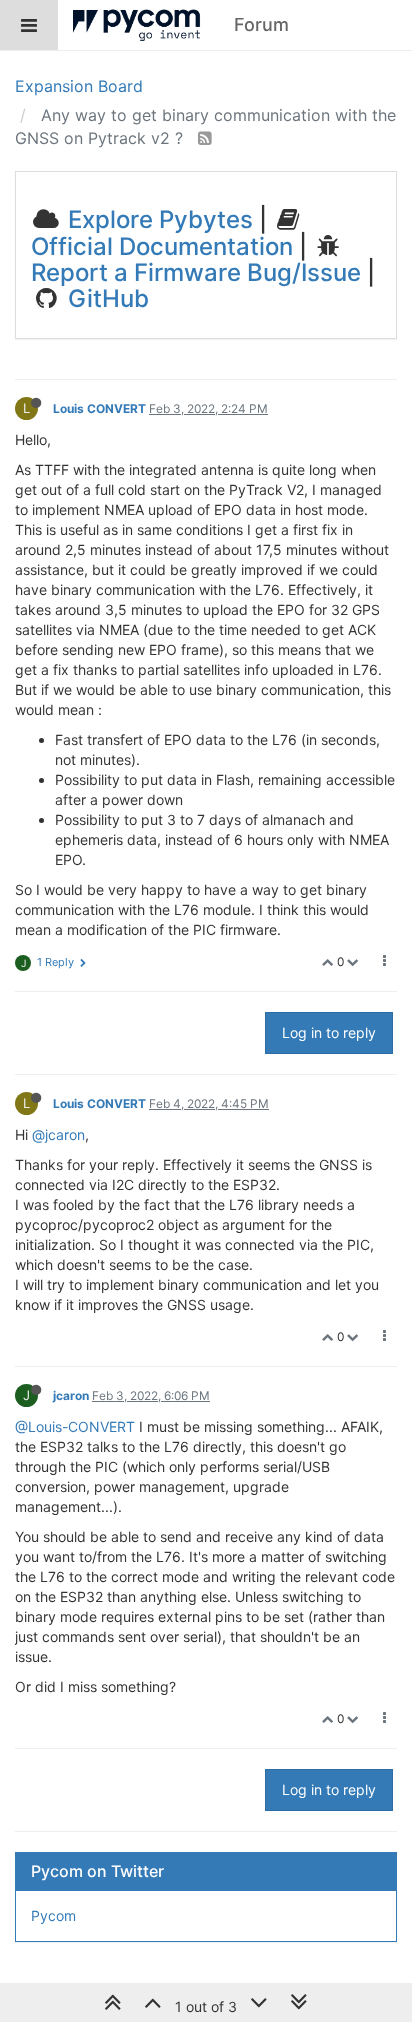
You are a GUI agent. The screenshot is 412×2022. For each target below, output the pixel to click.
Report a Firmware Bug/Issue (196, 272)
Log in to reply (329, 1032)
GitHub (105, 298)
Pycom (53, 1915)
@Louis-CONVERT (75, 1426)
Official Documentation (162, 246)
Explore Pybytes (157, 219)
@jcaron (58, 1134)
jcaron (71, 1395)
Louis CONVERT (99, 408)
